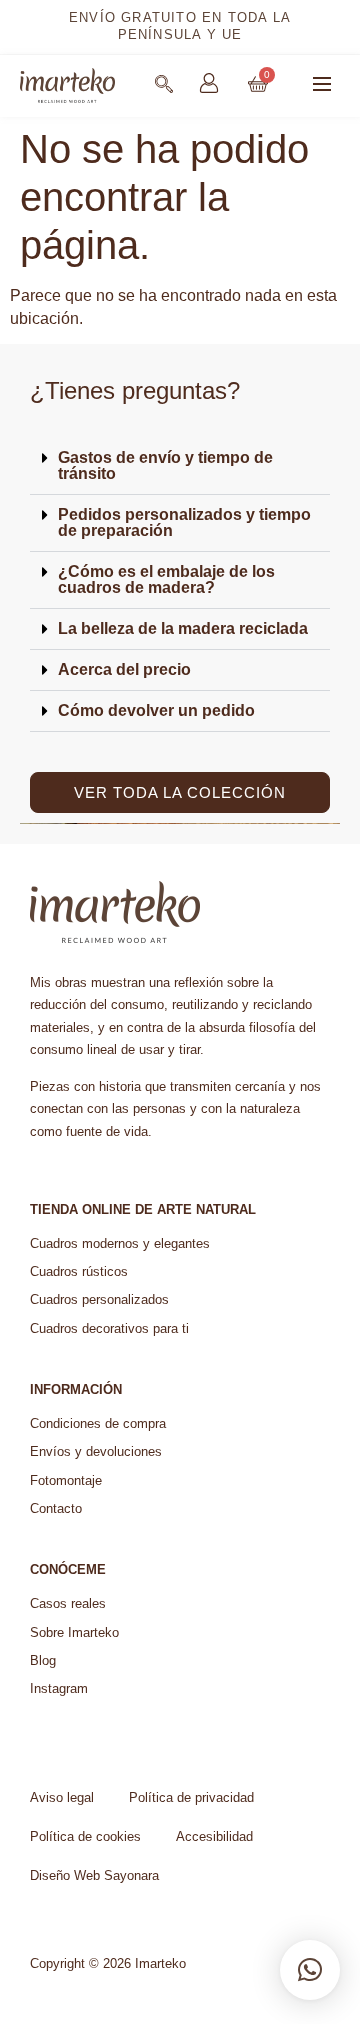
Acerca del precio (124, 669)
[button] (322, 86)
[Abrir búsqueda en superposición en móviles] (164, 84)
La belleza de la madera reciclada (183, 628)
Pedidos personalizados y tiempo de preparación (184, 522)
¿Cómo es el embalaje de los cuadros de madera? (166, 579)
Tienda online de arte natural (143, 1209)
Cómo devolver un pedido (156, 710)
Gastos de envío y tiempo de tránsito (165, 465)
